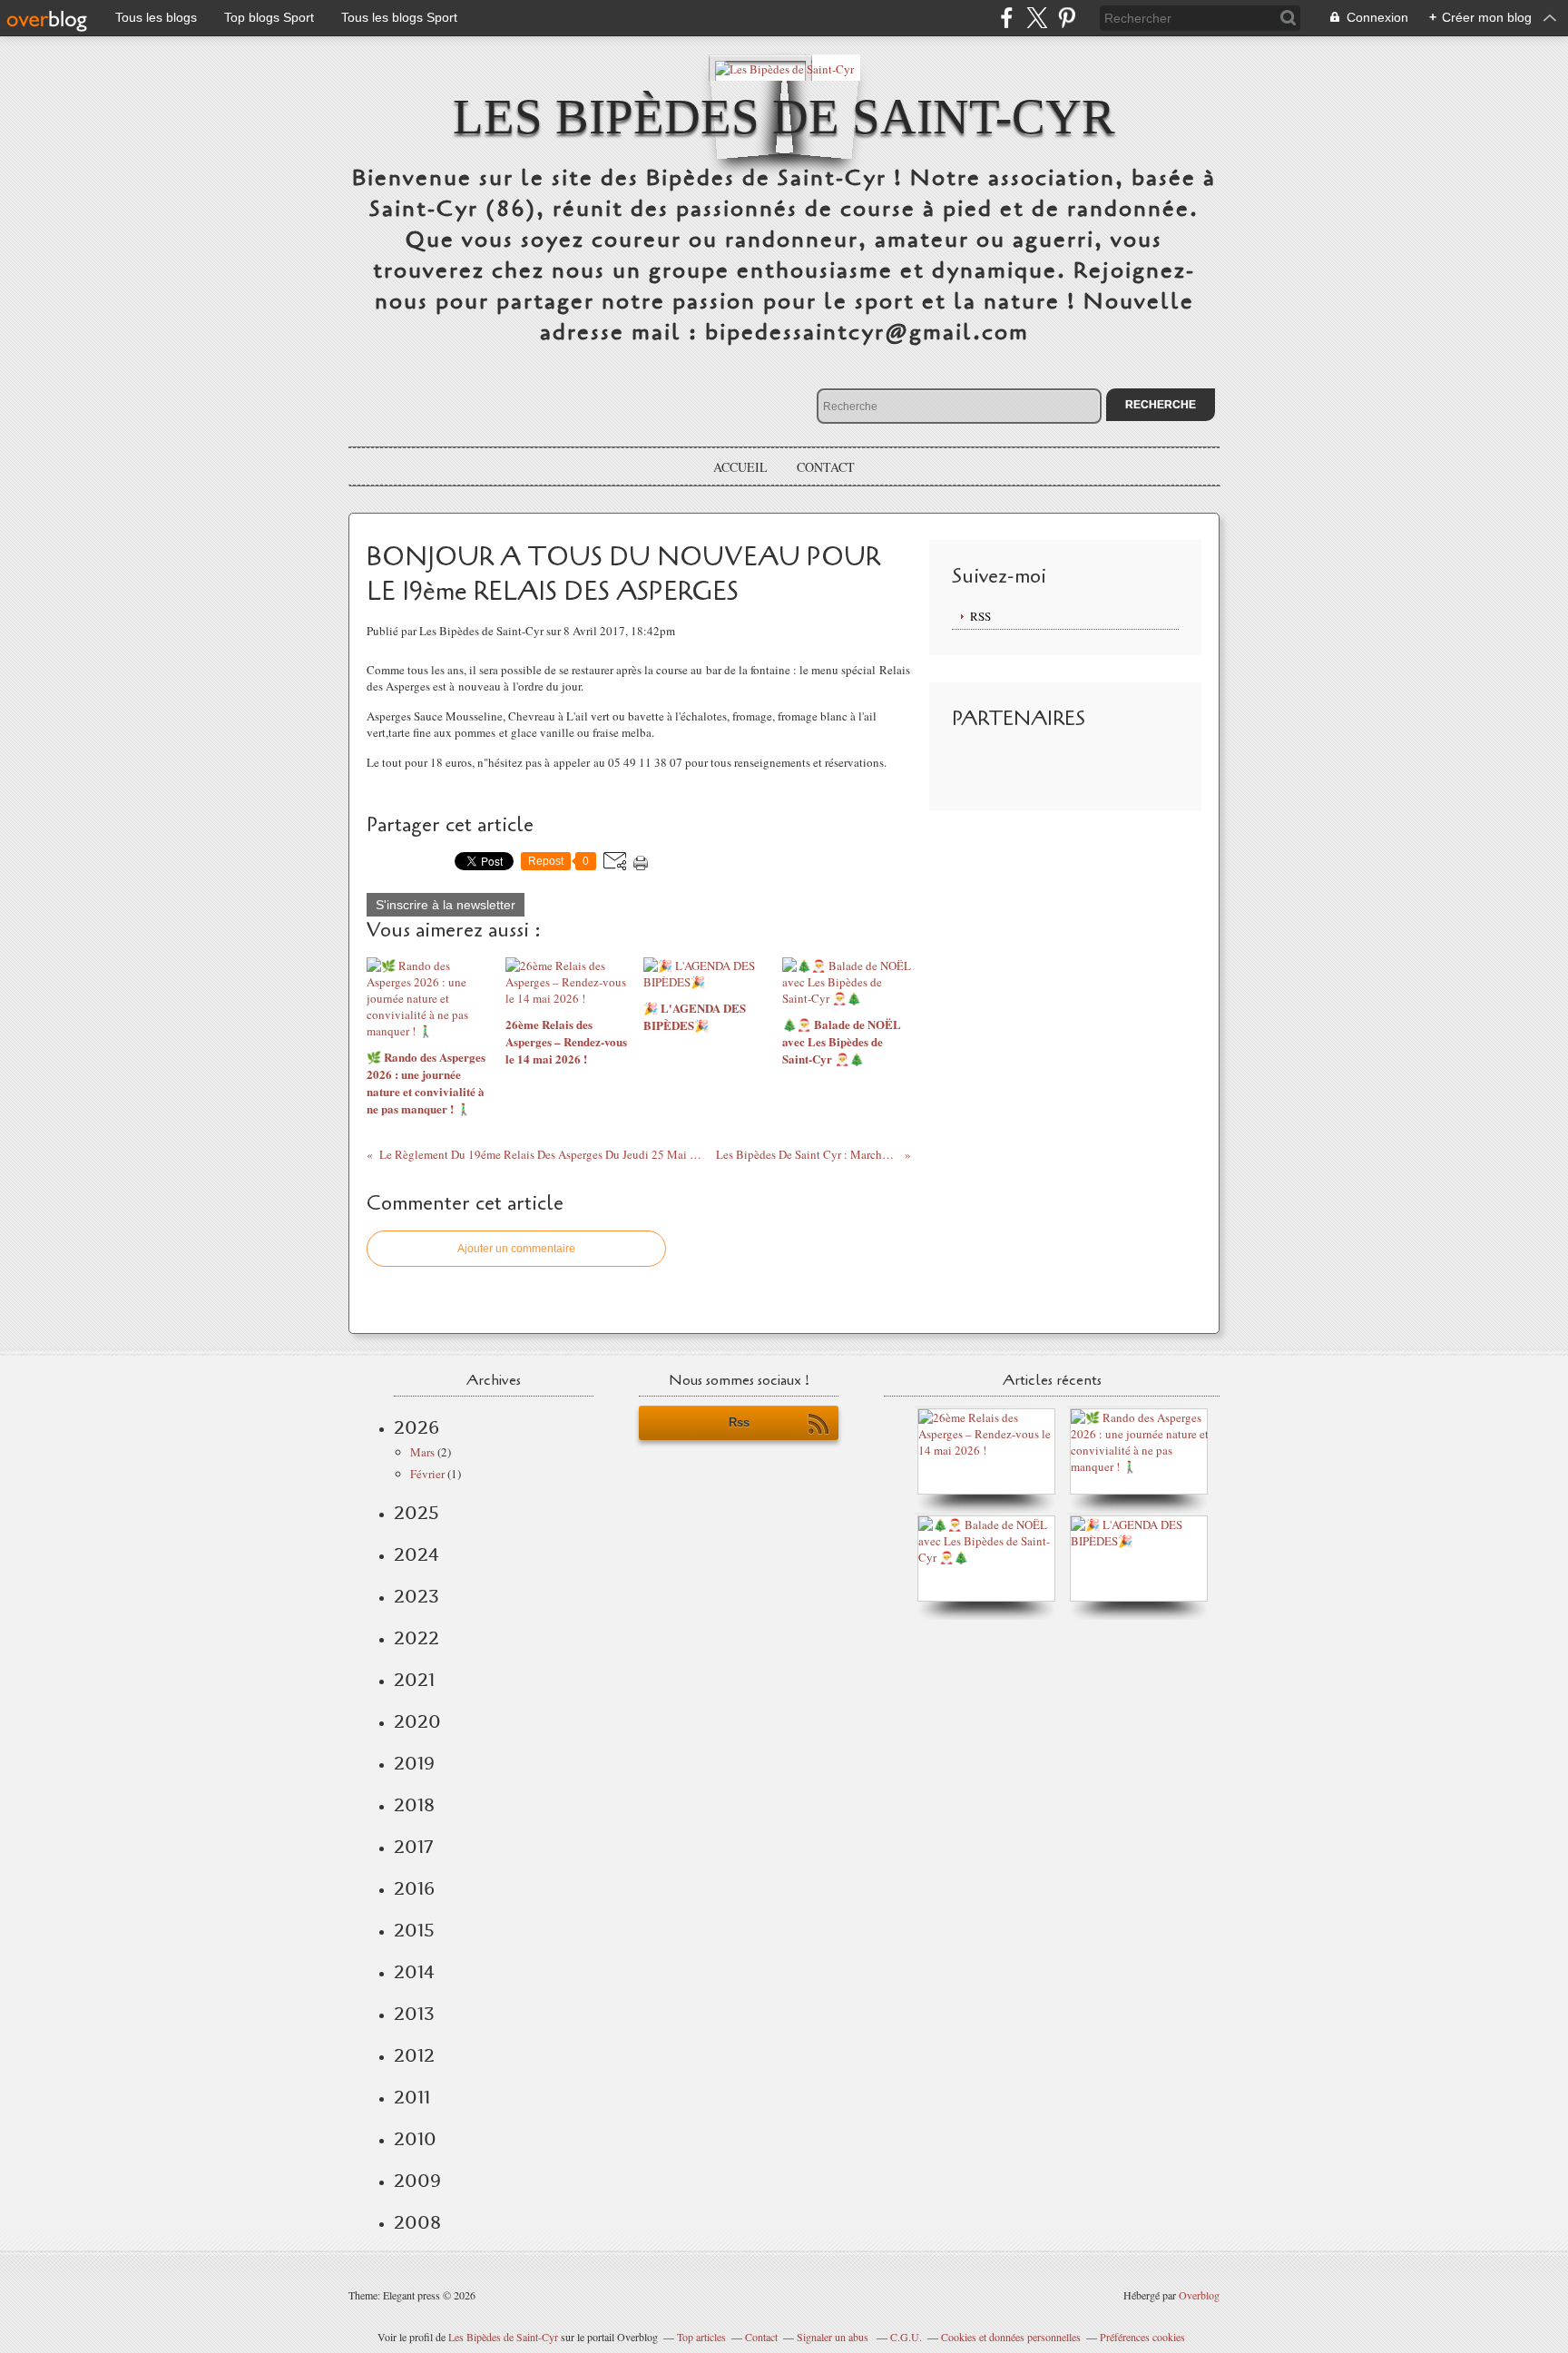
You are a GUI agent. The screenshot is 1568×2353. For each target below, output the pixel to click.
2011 (412, 2097)
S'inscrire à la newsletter (446, 905)
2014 (414, 1972)
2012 (414, 2055)
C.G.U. (906, 2337)
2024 (416, 1554)
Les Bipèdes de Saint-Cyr (784, 117)
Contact (826, 467)
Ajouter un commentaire (516, 1249)
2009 (417, 2181)
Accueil (740, 467)
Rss (739, 1422)
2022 (416, 1638)
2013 (414, 2014)
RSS (980, 616)
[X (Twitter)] (1037, 18)
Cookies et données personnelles (1011, 2337)
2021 (414, 1680)
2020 (417, 1721)
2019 (414, 1763)
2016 (414, 1888)
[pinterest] (1067, 18)
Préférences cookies (1142, 2337)
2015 (414, 1930)
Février (427, 1474)
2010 (415, 2139)
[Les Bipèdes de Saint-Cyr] (784, 68)
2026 (416, 1427)
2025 (416, 1513)
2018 (414, 1805)
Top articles (701, 2337)
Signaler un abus (834, 2337)
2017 (413, 1847)
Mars (422, 1452)
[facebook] (1007, 18)
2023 (416, 1596)
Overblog (1199, 2295)
